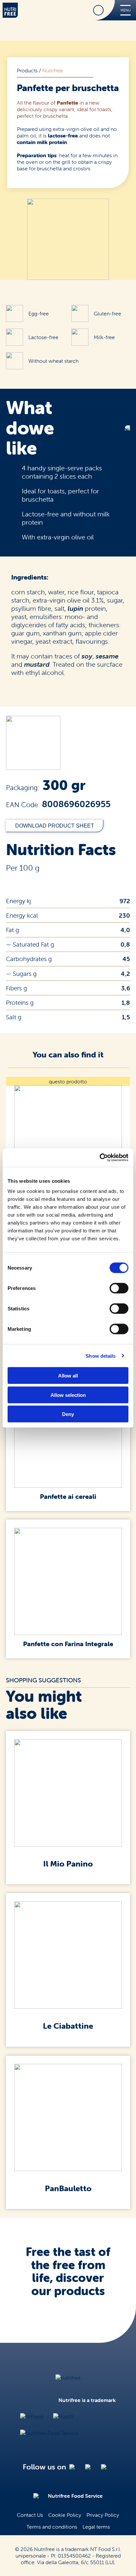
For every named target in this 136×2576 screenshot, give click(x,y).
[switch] (119, 1288)
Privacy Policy (103, 2515)
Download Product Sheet (55, 826)
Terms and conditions (52, 2527)
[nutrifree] (68, 2378)
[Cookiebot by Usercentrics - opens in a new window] (100, 1158)
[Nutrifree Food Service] (49, 2433)
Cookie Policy (65, 2515)
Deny (68, 1414)
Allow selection (68, 1395)
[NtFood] (32, 2416)
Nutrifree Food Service (75, 2496)
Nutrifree (53, 70)
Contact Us (30, 2515)
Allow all (68, 1376)
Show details (101, 1356)
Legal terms (96, 2527)
